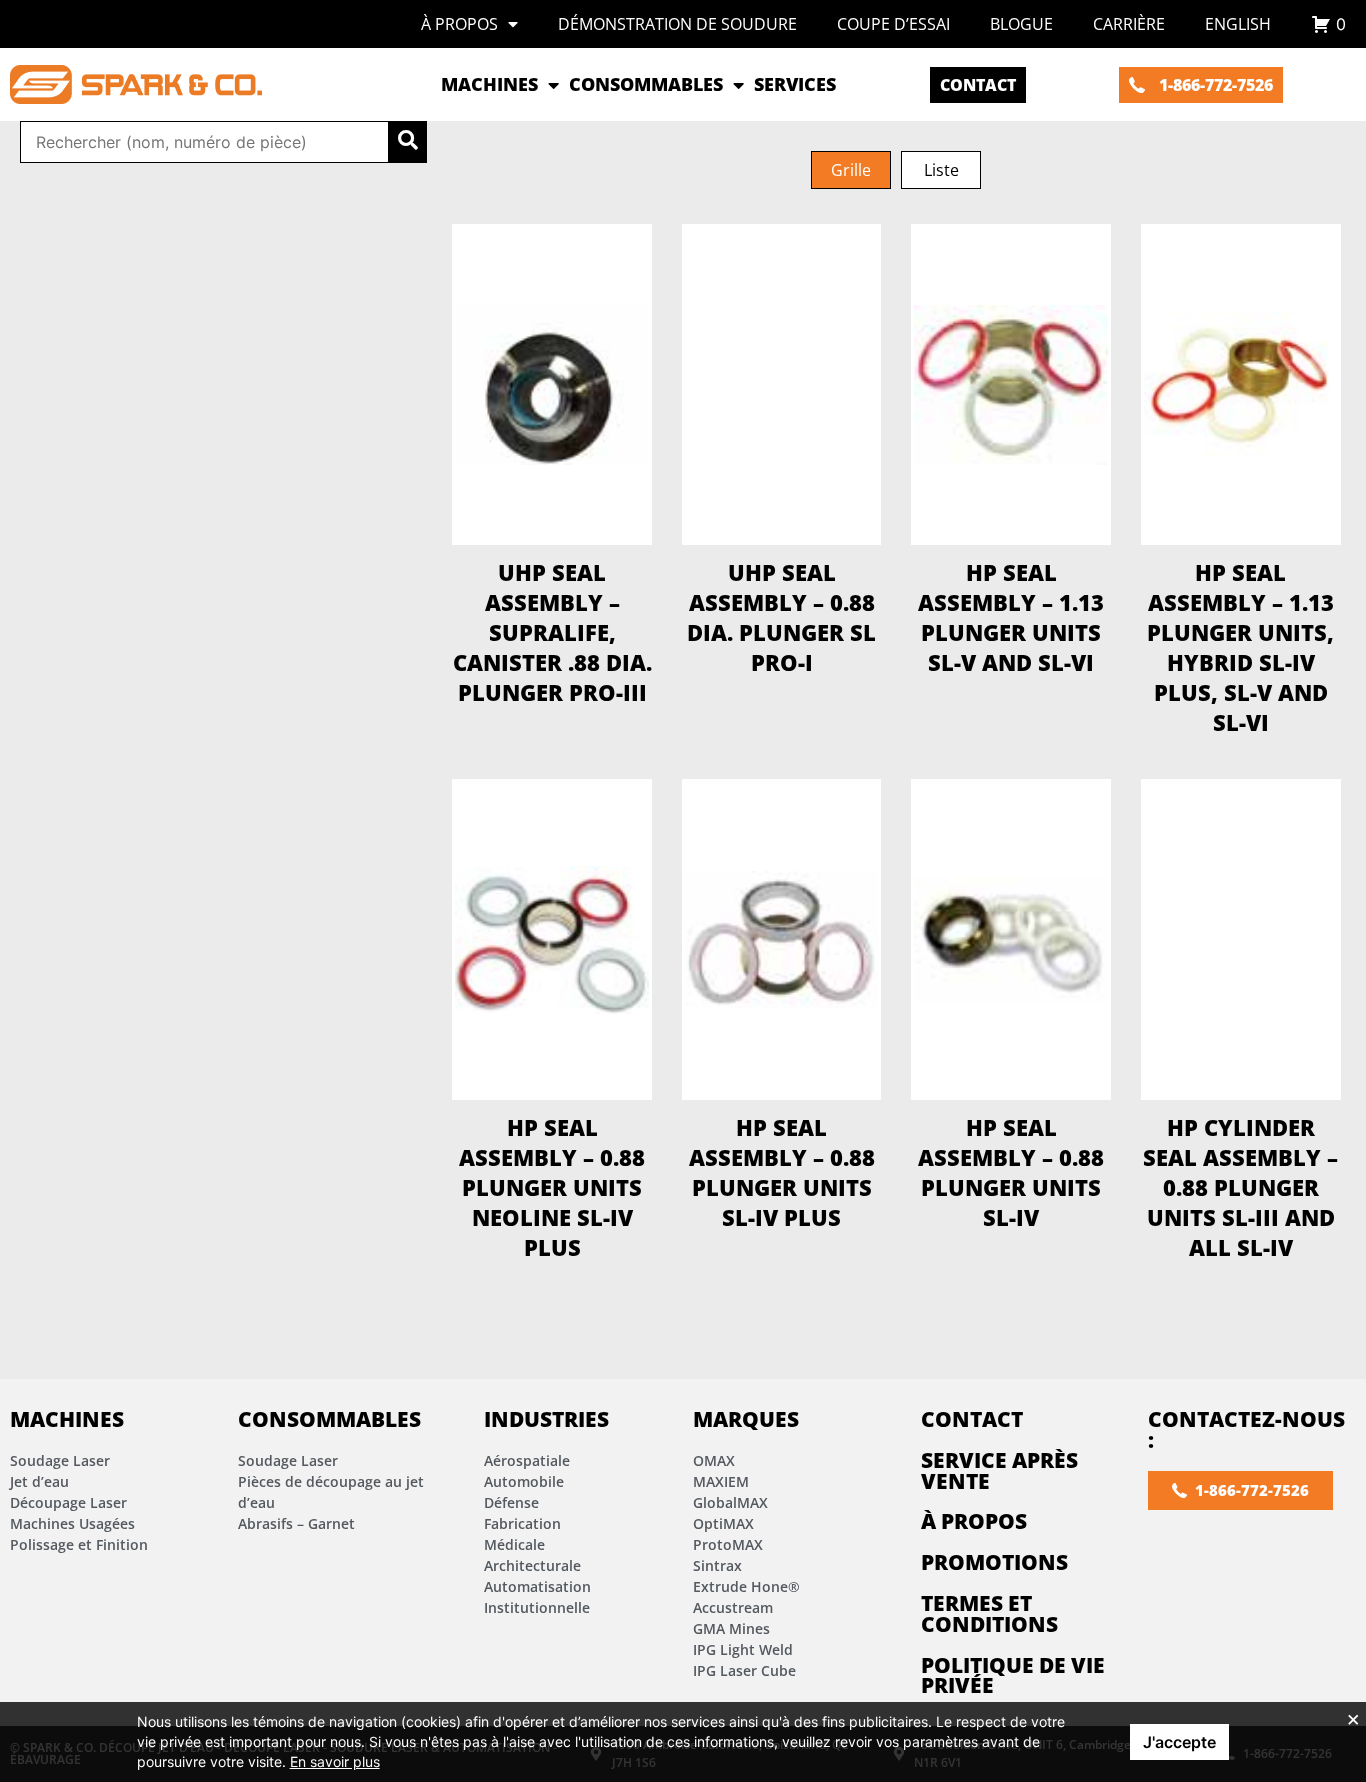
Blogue (1021, 24)
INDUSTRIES (546, 1419)
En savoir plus (335, 1761)
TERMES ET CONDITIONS (989, 1613)
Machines (67, 1419)
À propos (459, 24)
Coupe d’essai (893, 24)
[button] (851, 170)
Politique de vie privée (1013, 1675)
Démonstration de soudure (677, 24)
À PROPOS (974, 1521)
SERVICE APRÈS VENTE (999, 1470)
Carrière (1129, 24)
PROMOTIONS (994, 1562)
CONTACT (972, 1419)
